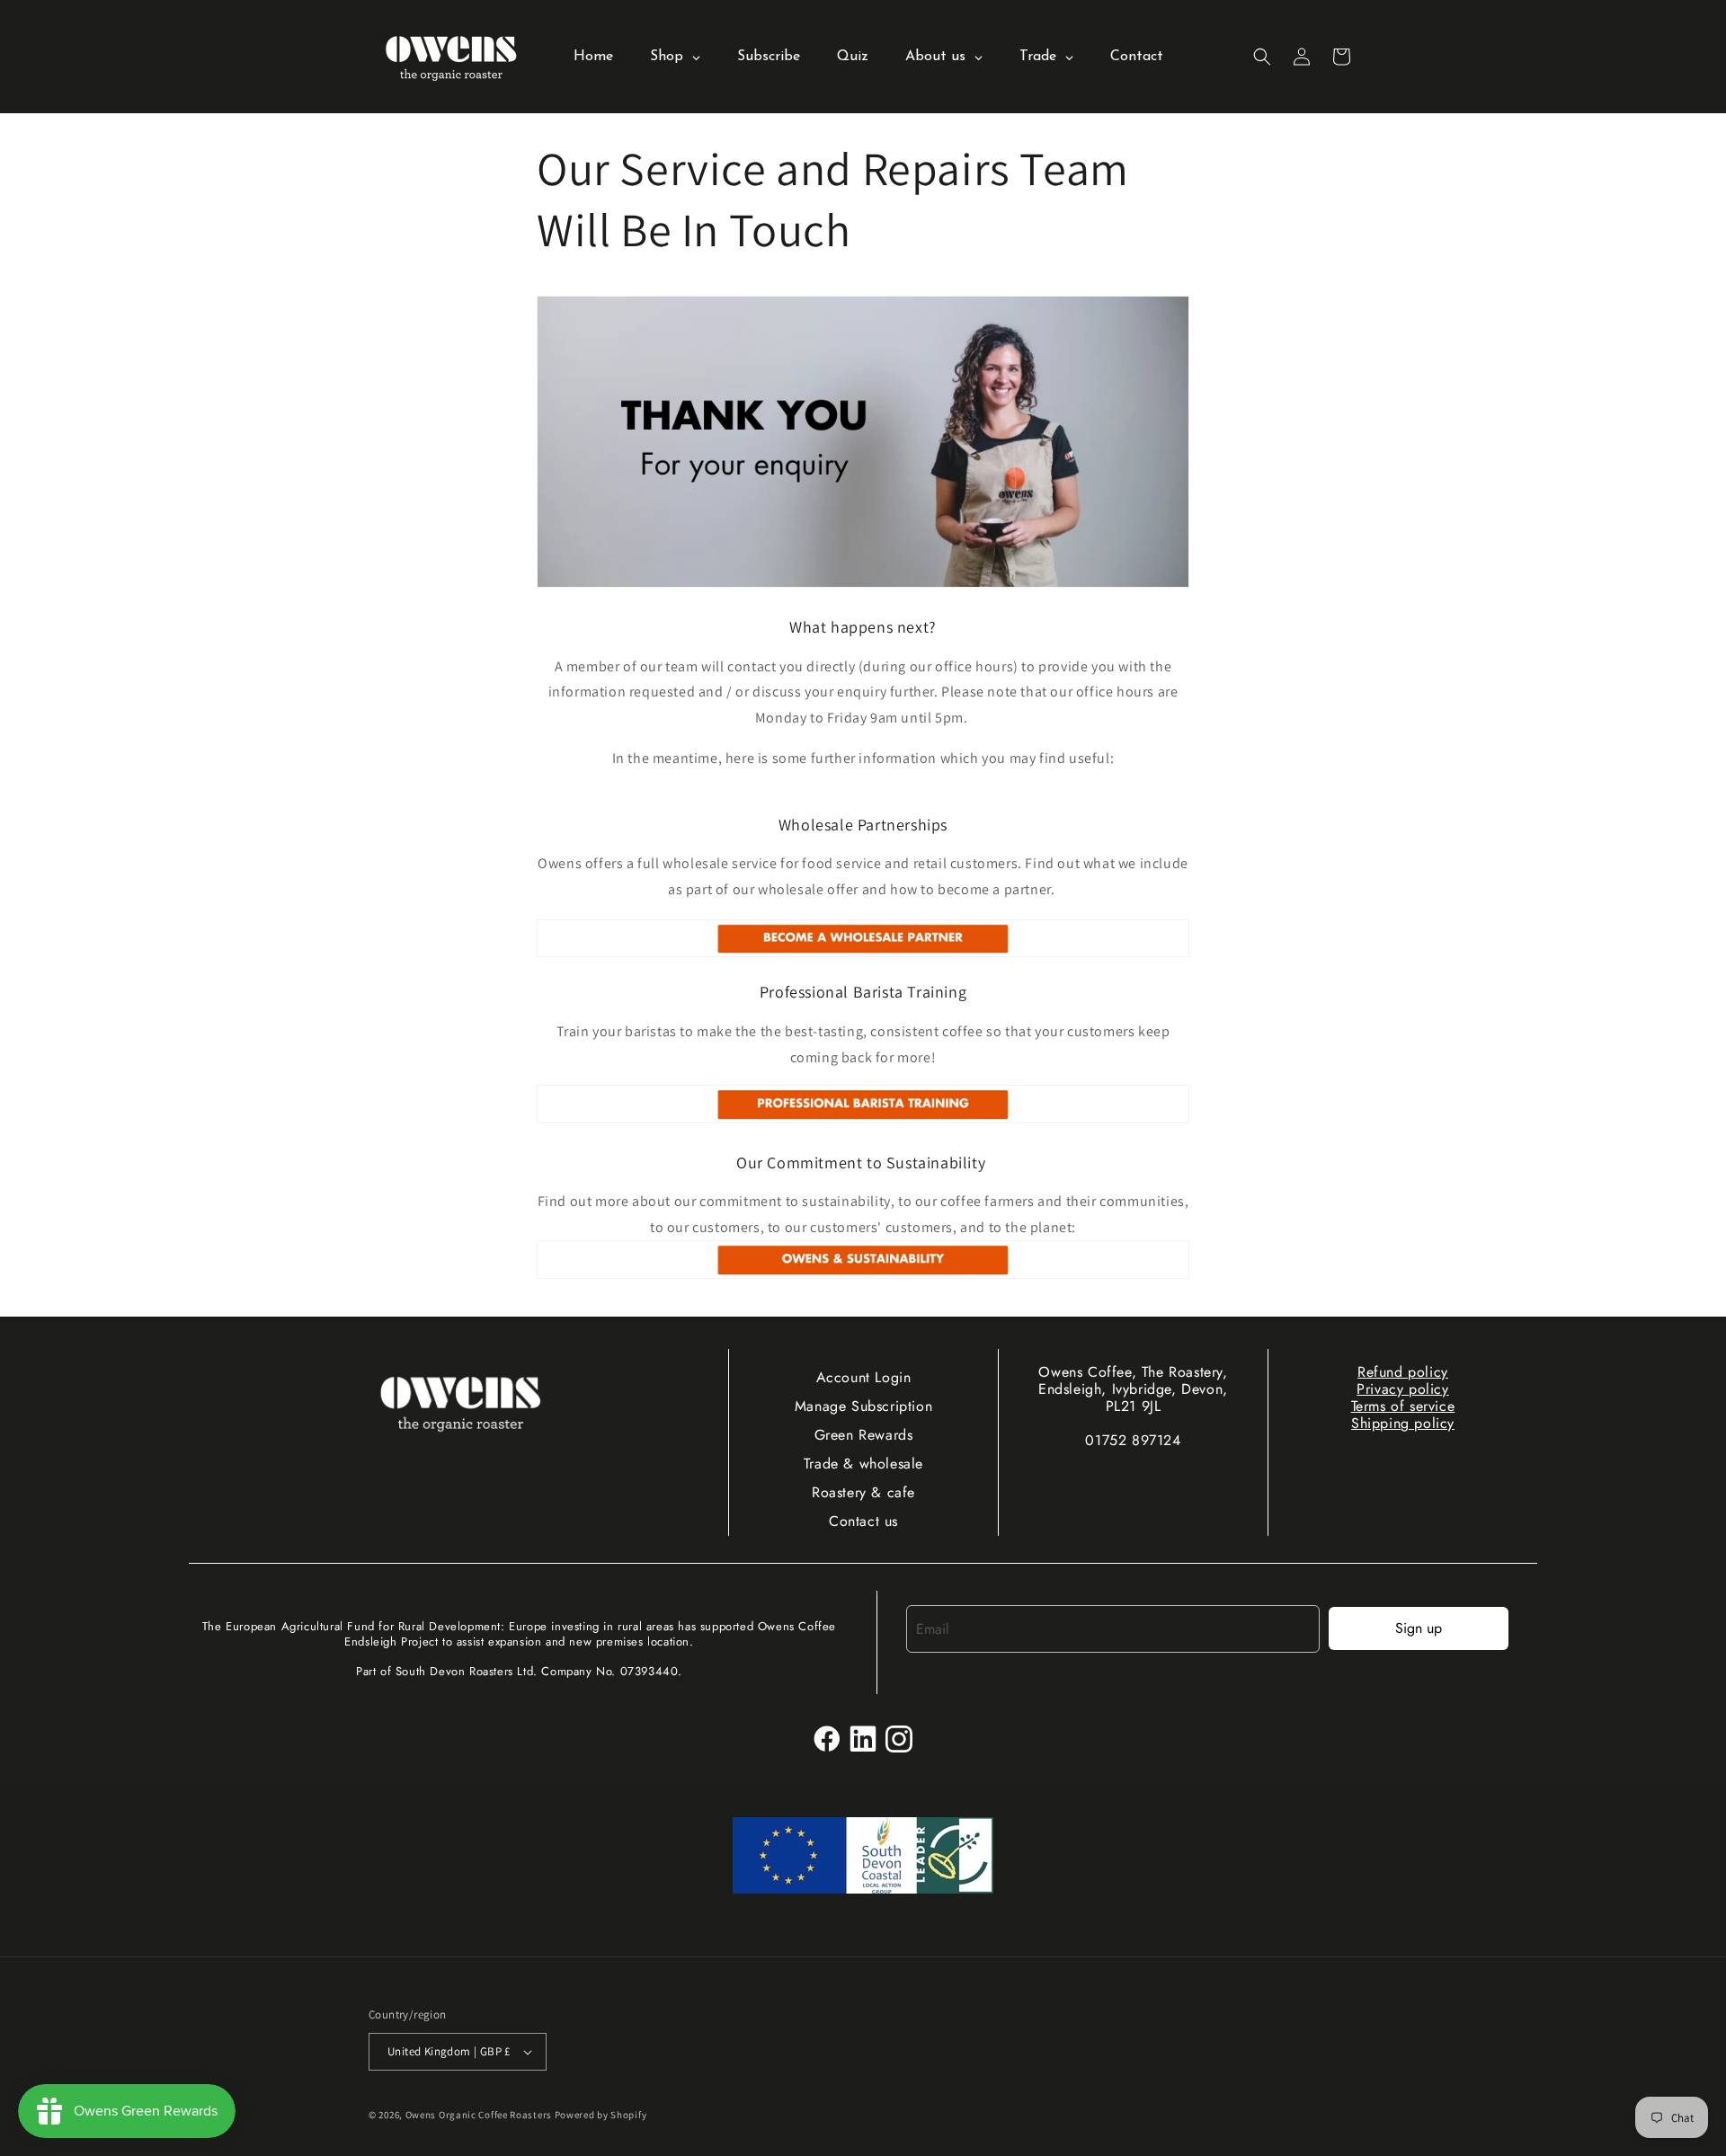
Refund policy (1403, 1372)
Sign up (1419, 1628)
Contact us (863, 1521)
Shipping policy (1403, 1423)
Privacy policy (1402, 1389)
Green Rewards (864, 1435)
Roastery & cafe (863, 1492)
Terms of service (1403, 1406)
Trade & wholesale (863, 1464)
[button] (1262, 57)
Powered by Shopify (601, 2115)
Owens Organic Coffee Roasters (479, 2115)
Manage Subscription (863, 1406)
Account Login (864, 1377)
